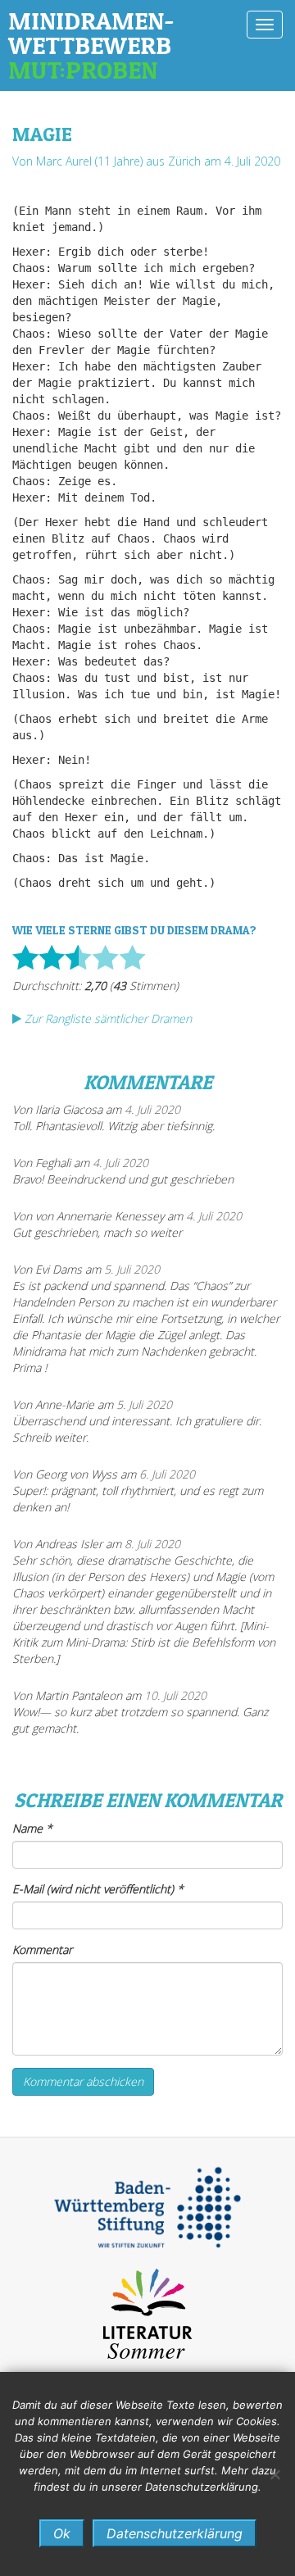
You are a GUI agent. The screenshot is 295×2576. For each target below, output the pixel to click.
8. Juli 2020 (152, 1544)
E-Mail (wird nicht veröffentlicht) (98, 1889)
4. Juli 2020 (152, 1109)
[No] (275, 2474)
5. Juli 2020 (132, 1269)
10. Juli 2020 (175, 1695)
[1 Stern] (25, 957)
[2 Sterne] (52, 957)
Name (32, 1828)
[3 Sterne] (78, 957)
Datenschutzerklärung (175, 2533)
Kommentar (42, 1949)
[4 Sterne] (105, 957)
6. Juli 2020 (167, 1474)
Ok (62, 2533)
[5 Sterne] (132, 957)
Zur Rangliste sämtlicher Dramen (107, 1018)
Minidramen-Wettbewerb (91, 45)
